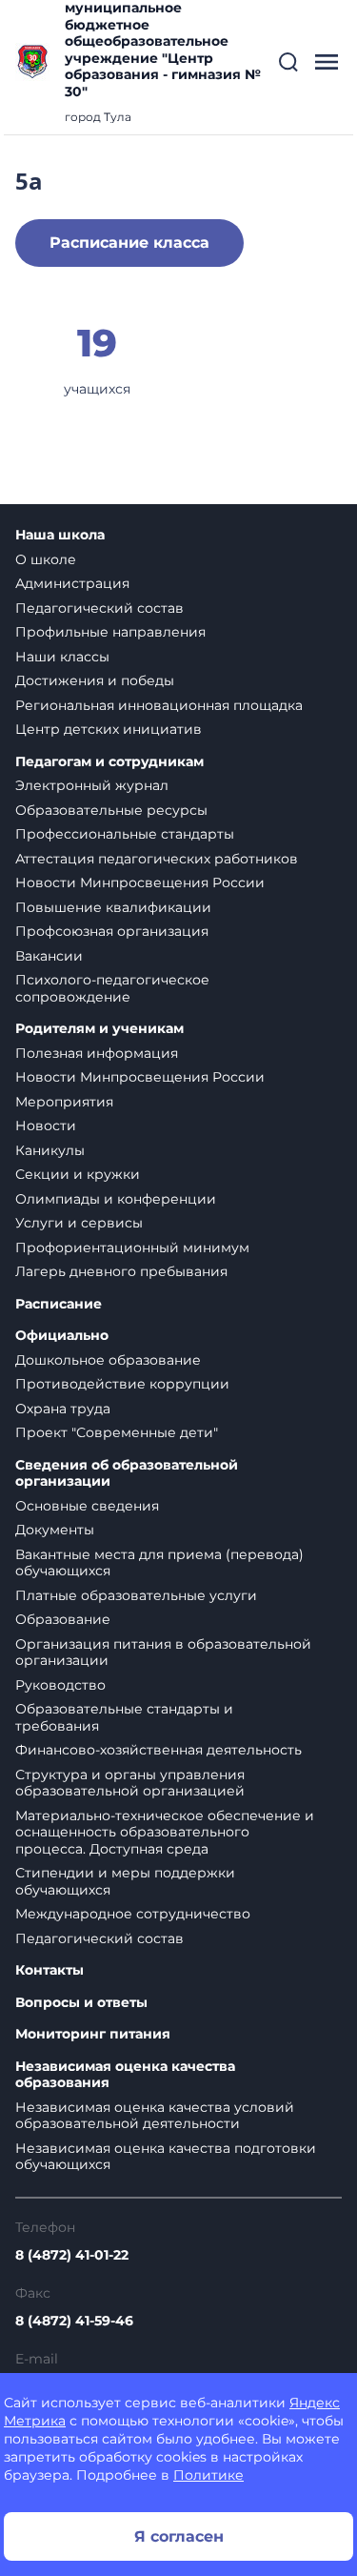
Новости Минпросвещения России (140, 882)
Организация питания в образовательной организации (163, 1653)
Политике (208, 2475)
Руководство (60, 1685)
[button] (288, 62)
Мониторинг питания (93, 2034)
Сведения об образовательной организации (127, 1474)
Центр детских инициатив (109, 729)
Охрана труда (63, 1409)
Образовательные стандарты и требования (124, 1717)
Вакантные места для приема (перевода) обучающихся (159, 1563)
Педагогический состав (99, 608)
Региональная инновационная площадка (159, 705)
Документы (55, 1530)
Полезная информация (97, 1053)
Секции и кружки (78, 1174)
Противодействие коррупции (122, 1384)
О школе (46, 559)
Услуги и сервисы (79, 1223)
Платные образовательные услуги (136, 1595)
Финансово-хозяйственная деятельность (159, 1750)
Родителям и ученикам (99, 1029)
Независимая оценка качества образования (125, 2075)
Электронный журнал (92, 785)
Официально (62, 1336)
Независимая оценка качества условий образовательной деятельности (155, 2116)
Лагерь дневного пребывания (121, 1271)
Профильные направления (110, 632)
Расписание (59, 1304)
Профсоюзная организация (112, 931)
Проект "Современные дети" (117, 1432)
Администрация (72, 583)
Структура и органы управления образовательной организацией (130, 1783)
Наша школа (60, 535)
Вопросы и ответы (81, 2003)
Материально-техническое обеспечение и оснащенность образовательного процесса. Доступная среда (165, 1832)
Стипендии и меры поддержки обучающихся (125, 1881)
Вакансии (49, 956)
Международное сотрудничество (133, 1914)
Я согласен (179, 2536)
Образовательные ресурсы (111, 810)
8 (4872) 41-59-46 (74, 2321)
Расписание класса (129, 243)
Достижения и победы (95, 680)
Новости (46, 1126)
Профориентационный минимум (132, 1247)
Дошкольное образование (108, 1360)
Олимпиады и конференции (116, 1199)
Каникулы (50, 1150)
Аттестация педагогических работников (157, 859)
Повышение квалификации (113, 907)
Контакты (50, 1970)
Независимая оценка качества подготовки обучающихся (166, 2157)
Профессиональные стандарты (125, 834)
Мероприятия (64, 1102)
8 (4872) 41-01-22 (72, 2255)
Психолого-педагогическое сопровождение (112, 988)
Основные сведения (87, 1506)
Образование (63, 1619)
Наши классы (62, 657)
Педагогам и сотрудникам (109, 762)
